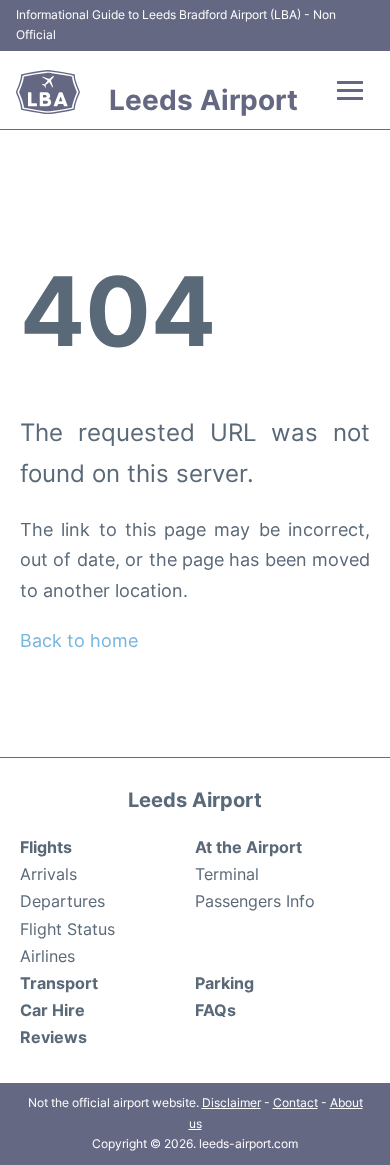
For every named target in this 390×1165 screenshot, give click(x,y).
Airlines (47, 956)
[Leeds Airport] (48, 92)
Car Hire (52, 1010)
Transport (59, 983)
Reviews (53, 1037)
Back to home (79, 640)
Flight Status (67, 929)
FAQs (215, 1010)
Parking (224, 983)
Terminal (227, 874)
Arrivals (48, 874)
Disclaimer (231, 1102)
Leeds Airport (203, 100)
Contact (295, 1102)
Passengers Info (255, 901)
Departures (62, 901)
